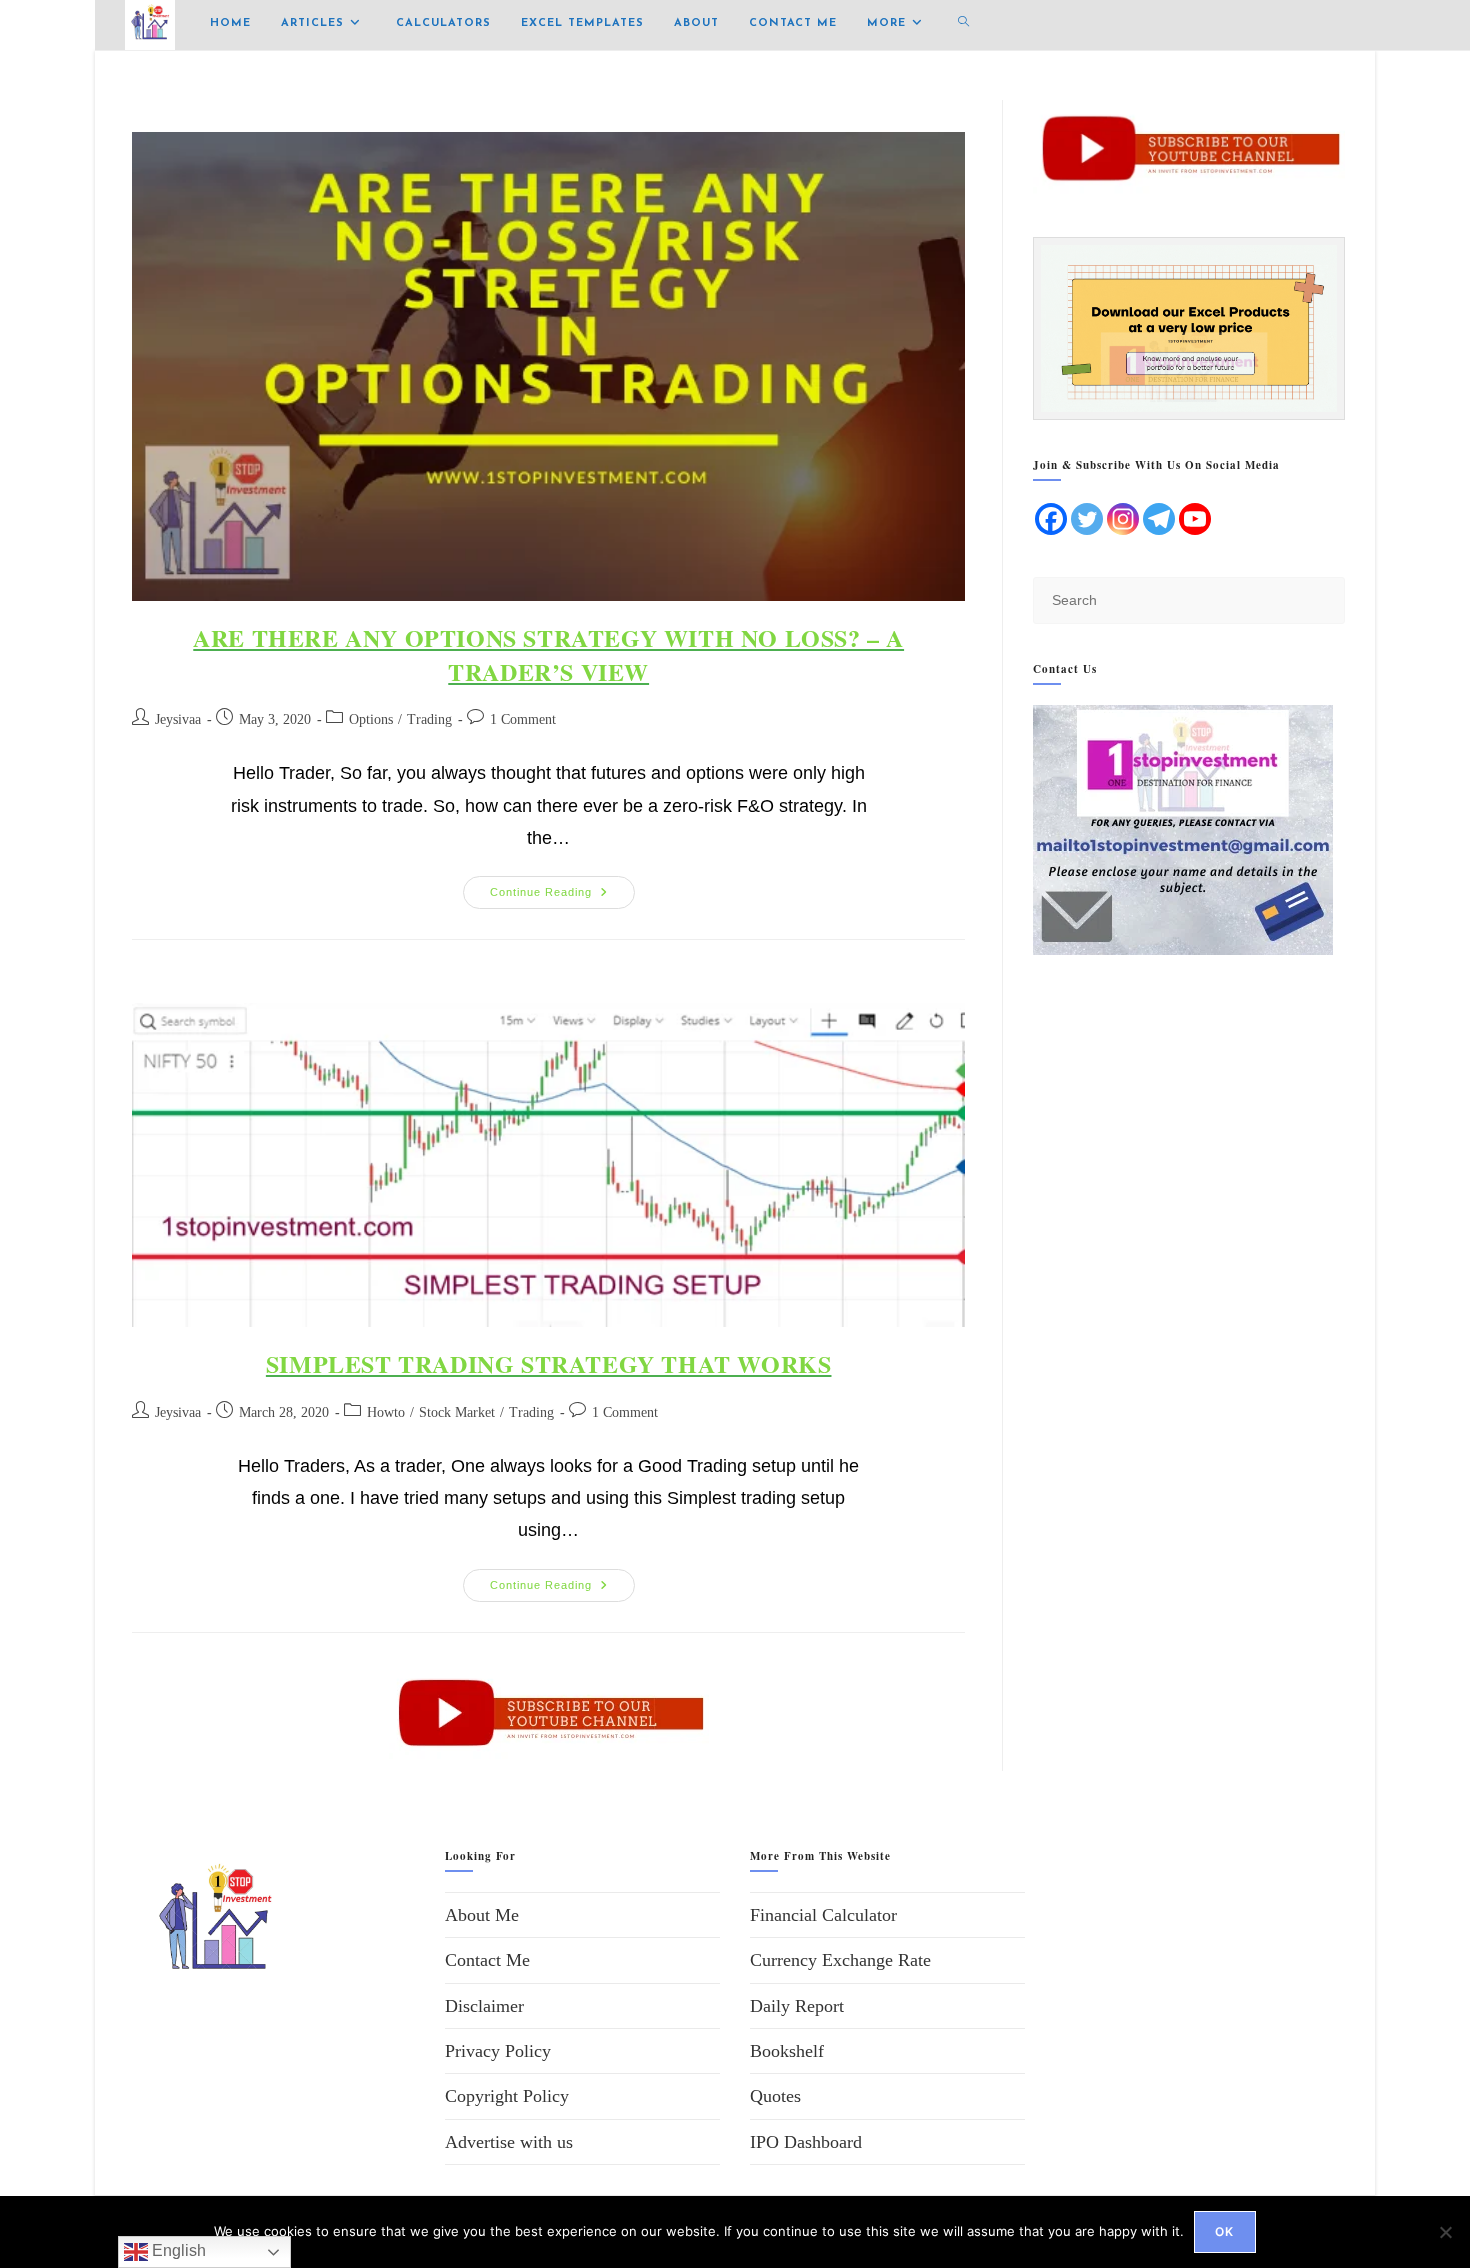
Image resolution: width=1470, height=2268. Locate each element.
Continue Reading (562, 887)
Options (371, 719)
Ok (1224, 2231)
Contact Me (487, 1960)
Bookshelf (787, 2051)
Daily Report (797, 2006)
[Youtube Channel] (1195, 519)
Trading (429, 719)
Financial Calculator (823, 1915)
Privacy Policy (498, 2051)
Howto (386, 1412)
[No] (1445, 2232)
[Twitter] (1087, 519)
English (177, 2250)
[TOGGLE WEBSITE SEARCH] (963, 24)
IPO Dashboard (806, 2142)
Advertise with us (509, 2142)
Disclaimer (484, 2006)
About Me (482, 1915)
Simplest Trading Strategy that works (549, 1363)
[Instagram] (1123, 519)
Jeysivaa (178, 719)
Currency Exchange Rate (840, 1960)
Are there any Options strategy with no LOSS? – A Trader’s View (548, 654)
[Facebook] (1051, 519)
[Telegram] (1159, 519)
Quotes (775, 2096)
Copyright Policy (507, 2096)
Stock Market (457, 1412)
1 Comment (523, 719)
